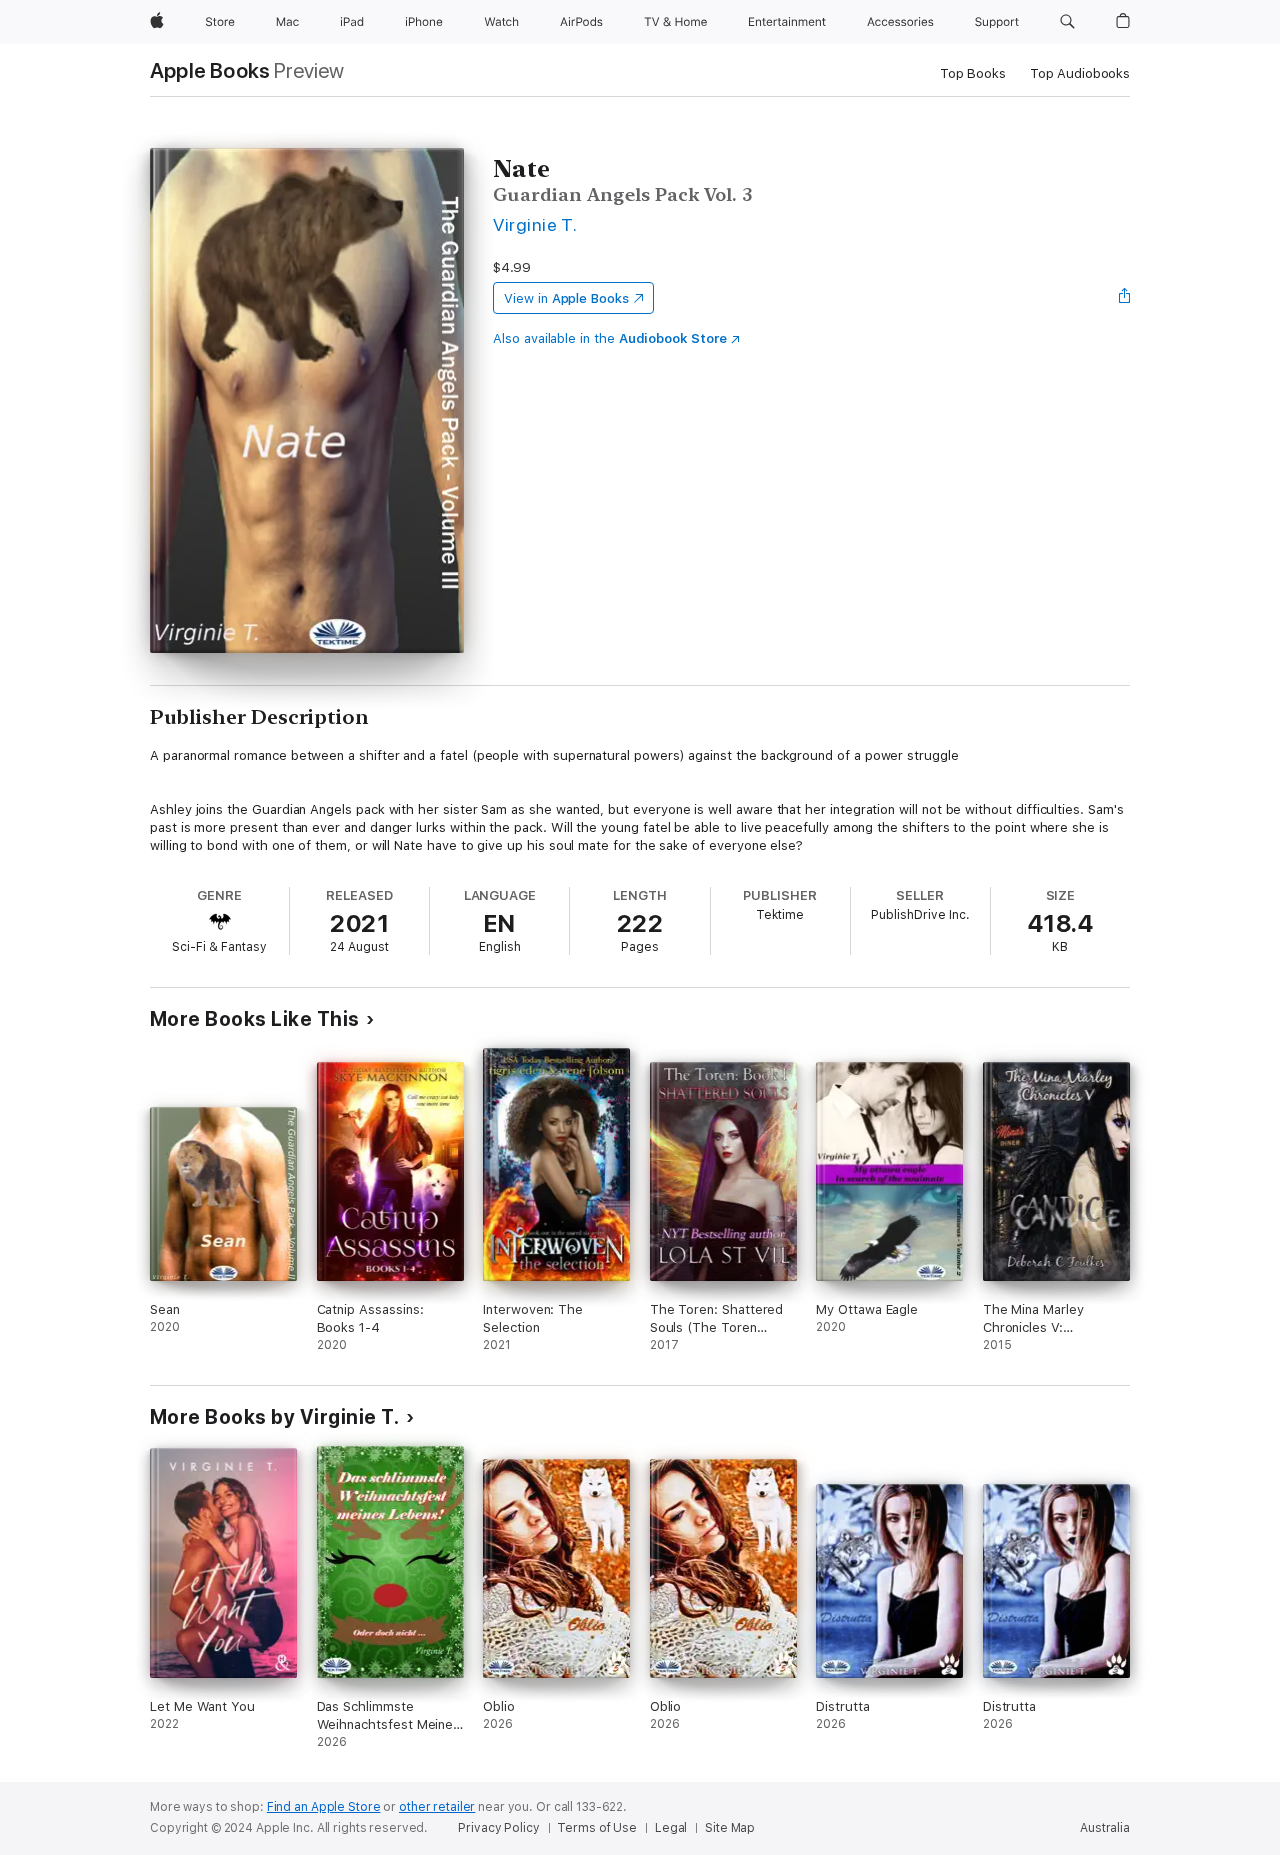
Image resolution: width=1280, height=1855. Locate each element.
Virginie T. (535, 224)
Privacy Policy (498, 1828)
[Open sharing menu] (1125, 298)
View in (566, 298)
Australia (1105, 1828)
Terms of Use (597, 1828)
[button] (1067, 22)
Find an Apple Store (324, 1807)
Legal (671, 1828)
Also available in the (610, 338)
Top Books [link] (973, 73)
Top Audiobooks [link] (1080, 73)
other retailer (437, 1807)
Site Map (730, 1828)
